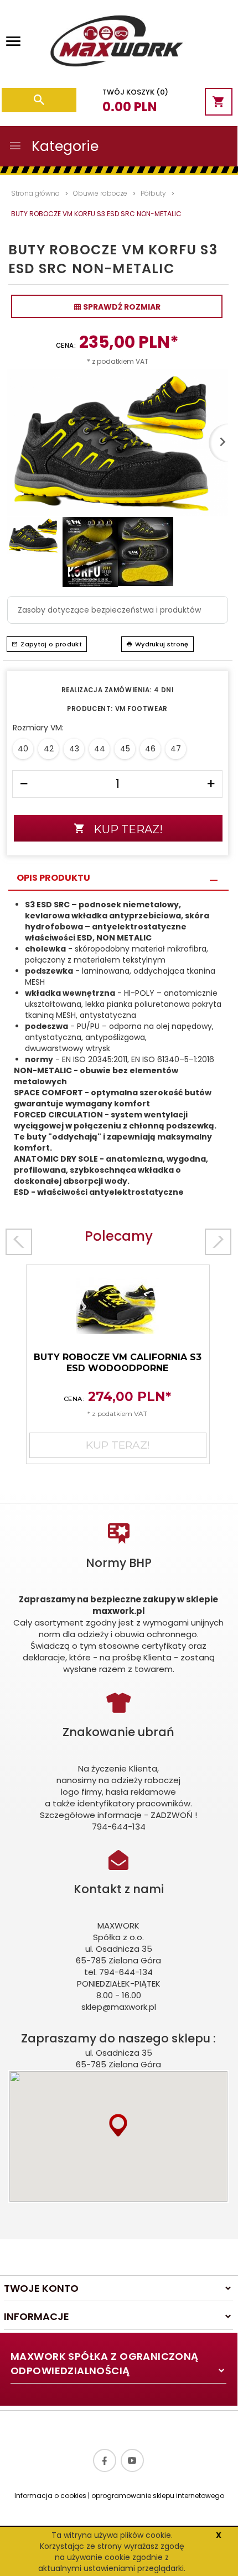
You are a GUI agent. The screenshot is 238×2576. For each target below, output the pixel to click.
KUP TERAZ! (128, 829)
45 (125, 749)
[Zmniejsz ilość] (24, 784)
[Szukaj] (39, 100)
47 (176, 749)
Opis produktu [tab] (53, 878)
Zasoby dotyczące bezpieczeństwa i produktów (109, 610)
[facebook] (105, 2460)
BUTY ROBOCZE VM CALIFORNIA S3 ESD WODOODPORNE (118, 1363)
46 (150, 749)
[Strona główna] (116, 44)
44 (100, 749)
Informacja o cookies (50, 2496)
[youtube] (132, 2460)
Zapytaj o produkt (51, 644)
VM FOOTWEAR (141, 709)
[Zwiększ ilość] (211, 784)
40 (23, 749)
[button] (118, 2125)
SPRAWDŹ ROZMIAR (121, 307)
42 (49, 749)
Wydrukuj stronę (162, 644)
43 (74, 749)
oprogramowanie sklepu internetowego (158, 2496)
